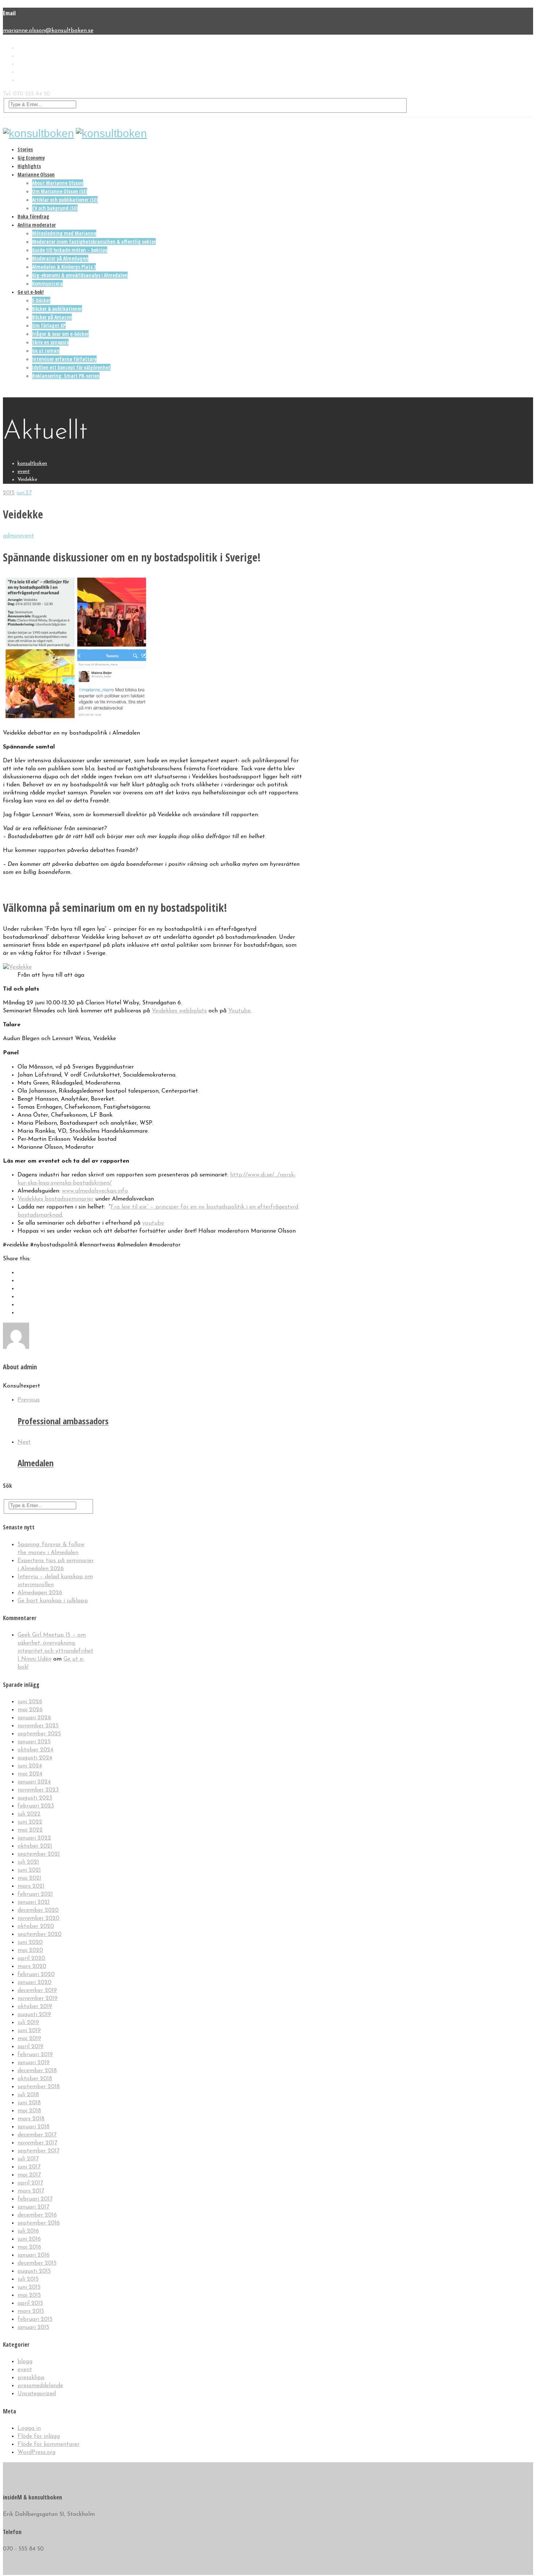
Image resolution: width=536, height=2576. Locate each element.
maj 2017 (29, 2175)
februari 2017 (35, 2199)
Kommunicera (47, 283)
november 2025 (38, 1726)
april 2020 (31, 1958)
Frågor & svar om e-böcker (60, 334)
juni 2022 (30, 1822)
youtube (153, 1223)
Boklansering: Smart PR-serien (66, 376)
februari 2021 (35, 1894)
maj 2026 (30, 1710)
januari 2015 (33, 2327)
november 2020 (38, 1918)
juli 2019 (28, 2023)
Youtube (239, 1011)
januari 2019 (34, 2063)
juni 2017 (29, 2167)
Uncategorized (37, 2394)
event (27, 536)
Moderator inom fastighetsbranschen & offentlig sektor (94, 242)
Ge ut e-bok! (31, 292)
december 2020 (38, 1910)
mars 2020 (32, 1966)
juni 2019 (29, 2031)
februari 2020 (36, 1974)
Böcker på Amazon (52, 317)
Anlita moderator (37, 225)
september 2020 (40, 1934)
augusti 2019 (34, 2015)
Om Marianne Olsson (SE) (60, 191)
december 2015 (37, 2263)
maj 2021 (29, 1878)
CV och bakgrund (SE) (55, 208)
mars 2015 (31, 2311)
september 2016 (39, 2223)
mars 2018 (31, 2119)
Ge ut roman (46, 351)
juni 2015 (29, 2287)
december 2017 (37, 2135)
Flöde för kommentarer (48, 2444)
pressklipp (31, 2378)
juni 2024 (30, 1766)
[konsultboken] (38, 133)
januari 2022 (34, 1838)
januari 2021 (34, 1902)
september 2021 (39, 1854)
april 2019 (30, 2047)
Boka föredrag (33, 216)
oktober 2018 (35, 2079)
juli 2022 (29, 1814)
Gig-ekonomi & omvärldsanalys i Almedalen (80, 275)
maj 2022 (30, 1830)
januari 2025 (34, 1742)
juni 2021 (29, 1870)
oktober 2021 (35, 1846)
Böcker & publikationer (57, 309)
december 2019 (37, 1991)
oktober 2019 (35, 2007)
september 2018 (39, 2087)
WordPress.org (36, 2452)
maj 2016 (29, 2247)
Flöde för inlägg (39, 2436)
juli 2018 (28, 2095)
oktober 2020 (36, 1926)
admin (11, 536)
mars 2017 (31, 2191)
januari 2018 (34, 2127)
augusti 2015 (34, 2271)
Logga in (29, 2428)
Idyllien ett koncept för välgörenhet (71, 367)
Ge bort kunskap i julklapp (53, 1601)
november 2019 (38, 1999)
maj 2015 (29, 2295)
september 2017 (38, 2151)
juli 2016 (28, 2231)
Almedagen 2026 (40, 1593)
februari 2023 (36, 1806)
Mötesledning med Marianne (64, 233)
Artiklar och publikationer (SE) (65, 200)
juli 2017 (28, 2159)
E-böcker (41, 300)
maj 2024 (30, 1774)
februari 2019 (35, 2055)
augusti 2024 (35, 1758)
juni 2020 (30, 1942)
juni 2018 (29, 2103)
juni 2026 (30, 1702)
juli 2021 (28, 1862)
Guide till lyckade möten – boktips (70, 250)
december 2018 (37, 2071)
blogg (25, 2362)
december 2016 (37, 2215)
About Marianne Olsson (58, 183)
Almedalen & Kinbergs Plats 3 (64, 267)
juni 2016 (29, 2239)
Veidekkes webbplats (179, 1011)
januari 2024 (34, 1782)
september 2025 (39, 1734)
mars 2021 (31, 1886)
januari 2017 (33, 2207)
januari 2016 (34, 2255)
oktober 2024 (35, 1750)
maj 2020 (30, 1950)
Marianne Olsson (36, 174)
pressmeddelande (40, 2386)
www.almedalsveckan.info (95, 1191)
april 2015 (30, 2303)
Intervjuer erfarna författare (64, 359)
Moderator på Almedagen (60, 258)
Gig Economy (31, 158)
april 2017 (30, 2183)
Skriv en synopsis (50, 342)
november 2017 (37, 2143)
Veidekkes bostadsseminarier (55, 1199)
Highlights (29, 166)
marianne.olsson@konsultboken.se (48, 31)
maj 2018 (29, 2111)
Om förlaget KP (49, 325)
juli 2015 (28, 2279)
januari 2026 (34, 1718)
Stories (25, 149)
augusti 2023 (35, 1798)
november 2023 (38, 1790)
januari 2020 (34, 1982)
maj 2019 (29, 2039)
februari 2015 (35, 2319)
